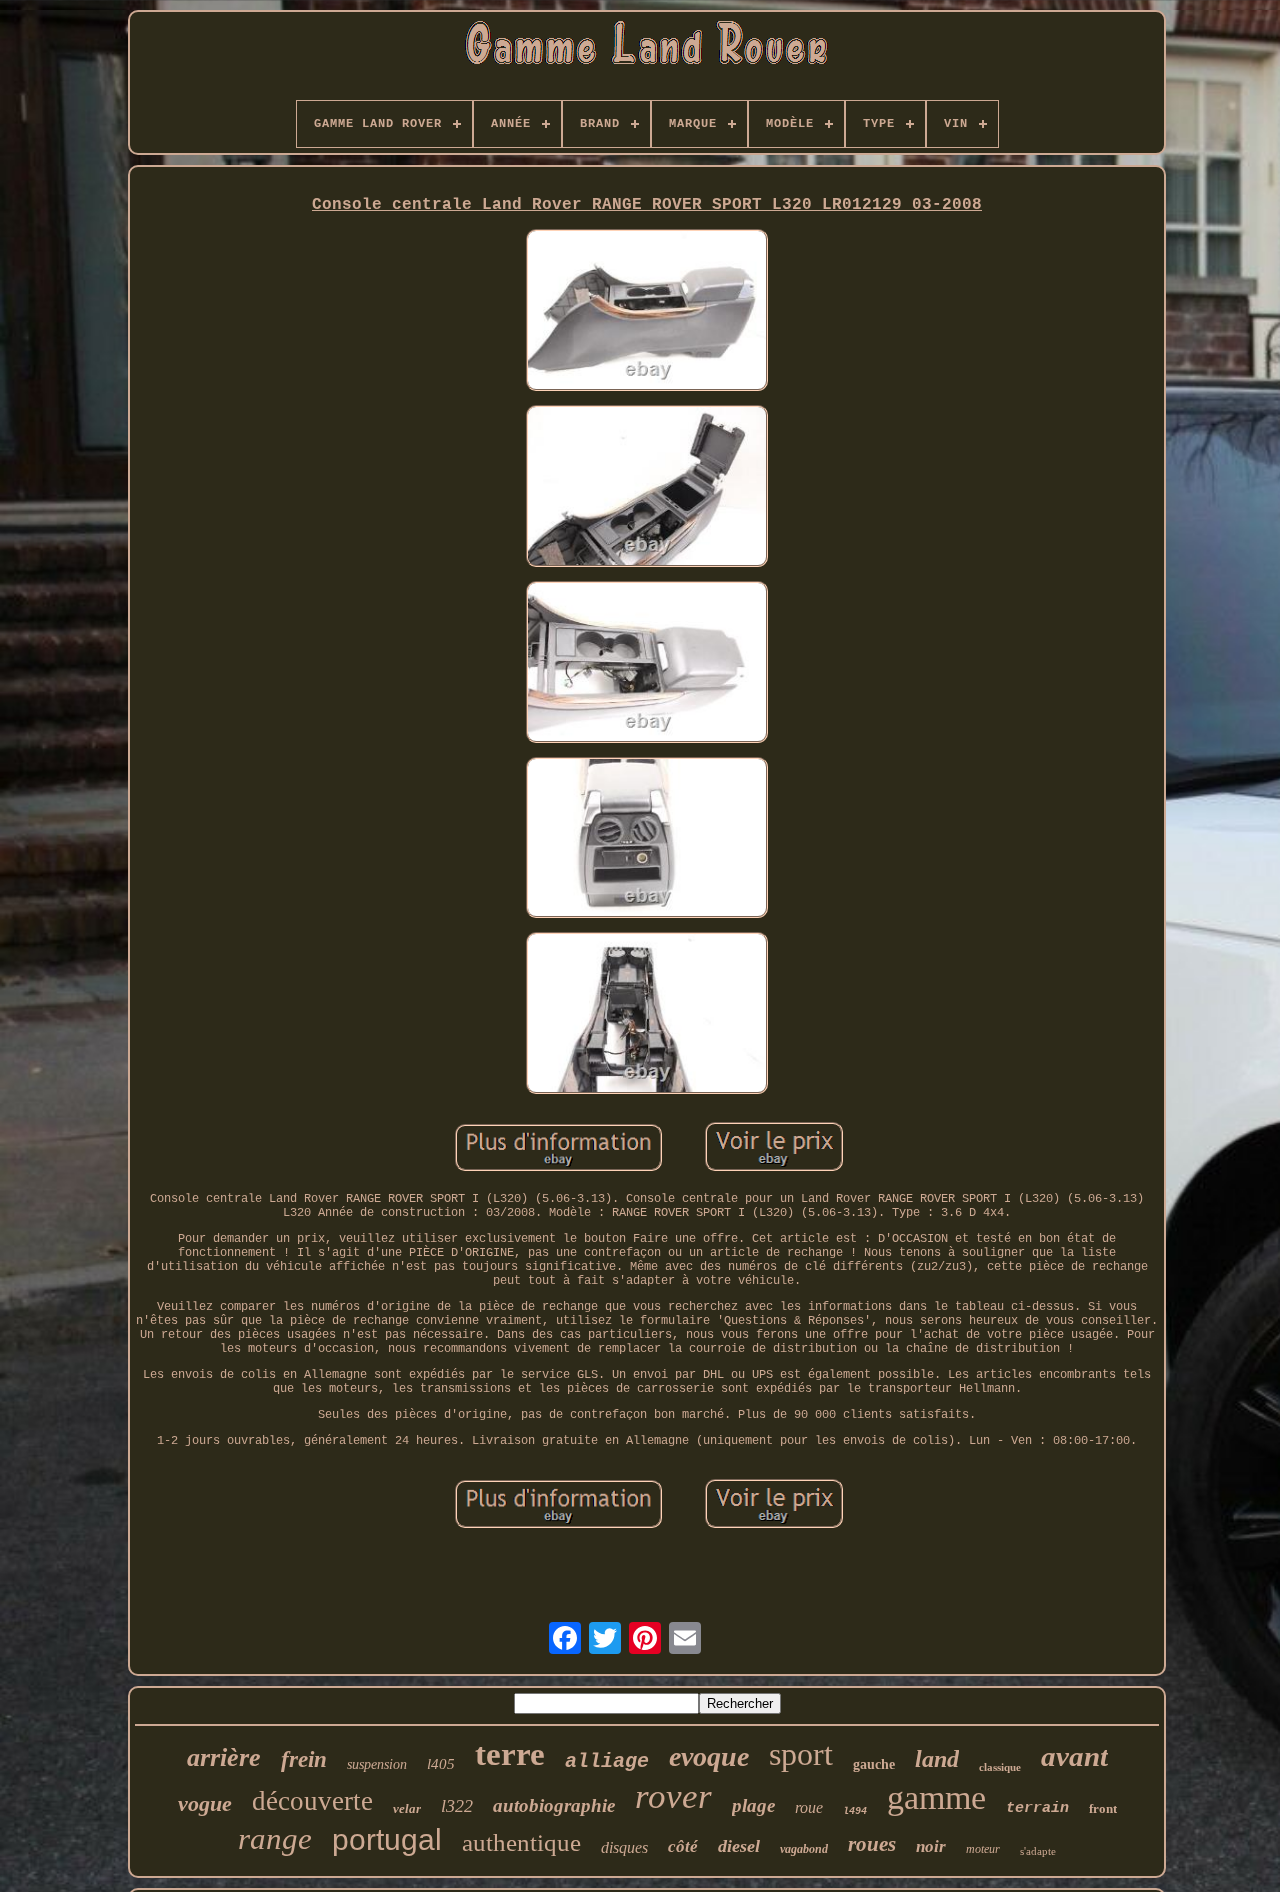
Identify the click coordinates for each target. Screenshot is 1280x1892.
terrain (1037, 1808)
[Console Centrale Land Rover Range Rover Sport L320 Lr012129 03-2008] (647, 312)
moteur (983, 1849)
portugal (387, 1839)
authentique (521, 1842)
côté (683, 1846)
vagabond (804, 1849)
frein (304, 1759)
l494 (855, 1811)
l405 (441, 1764)
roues (872, 1844)
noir (931, 1846)
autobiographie (554, 1805)
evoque (709, 1756)
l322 (457, 1806)
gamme (936, 1797)
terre (510, 1754)
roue (809, 1807)
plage (753, 1805)
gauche (874, 1764)
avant (1074, 1756)
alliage (607, 1761)
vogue (205, 1803)
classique (1000, 1767)
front (1103, 1808)
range (275, 1838)
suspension (377, 1764)
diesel (739, 1846)
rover (673, 1796)
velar (407, 1808)
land (937, 1759)
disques (624, 1847)
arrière (224, 1757)
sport (801, 1754)
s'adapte (1038, 1851)
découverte (312, 1801)
